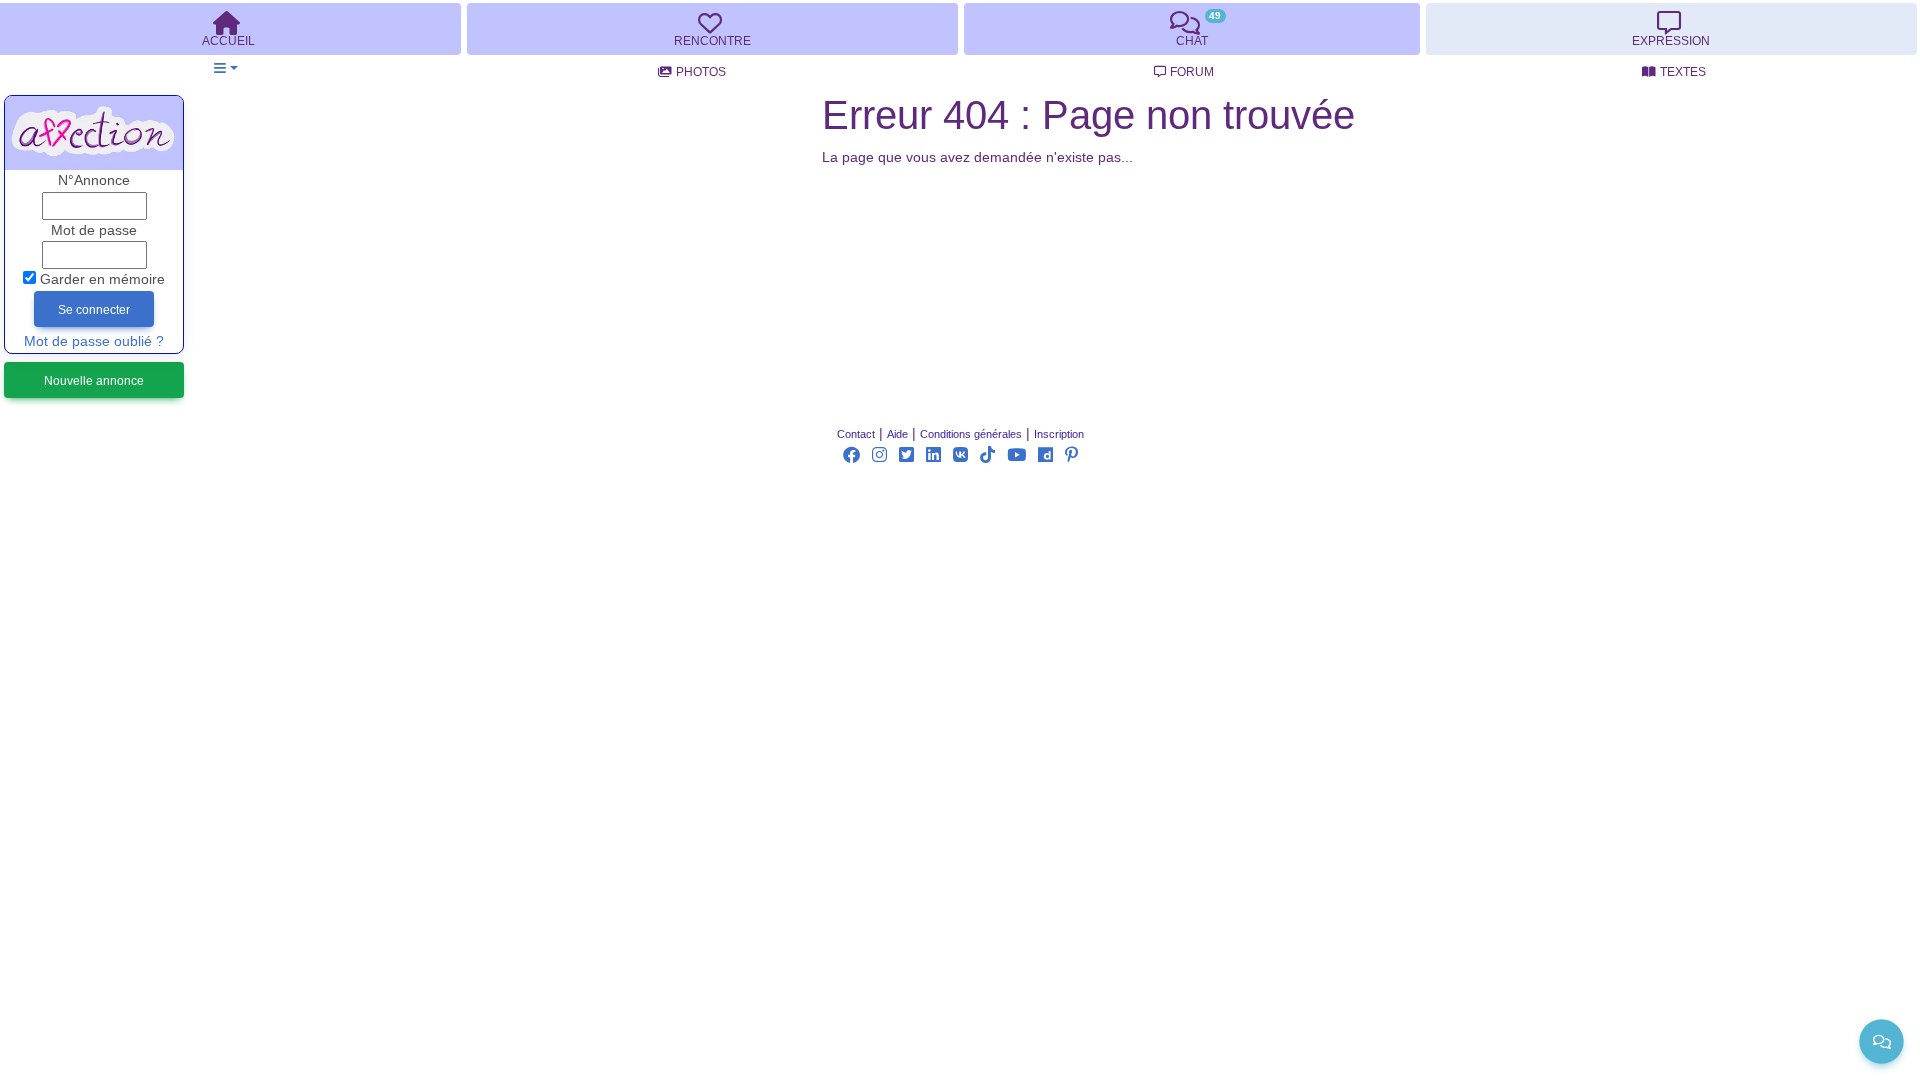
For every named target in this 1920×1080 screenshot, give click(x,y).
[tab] (712, 29)
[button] (225, 68)
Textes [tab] (1683, 72)
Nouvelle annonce (94, 381)
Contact (856, 434)
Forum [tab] (1192, 72)
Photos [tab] (701, 72)
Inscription (1059, 434)
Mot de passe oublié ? (94, 341)
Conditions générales (971, 434)
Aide (897, 434)
